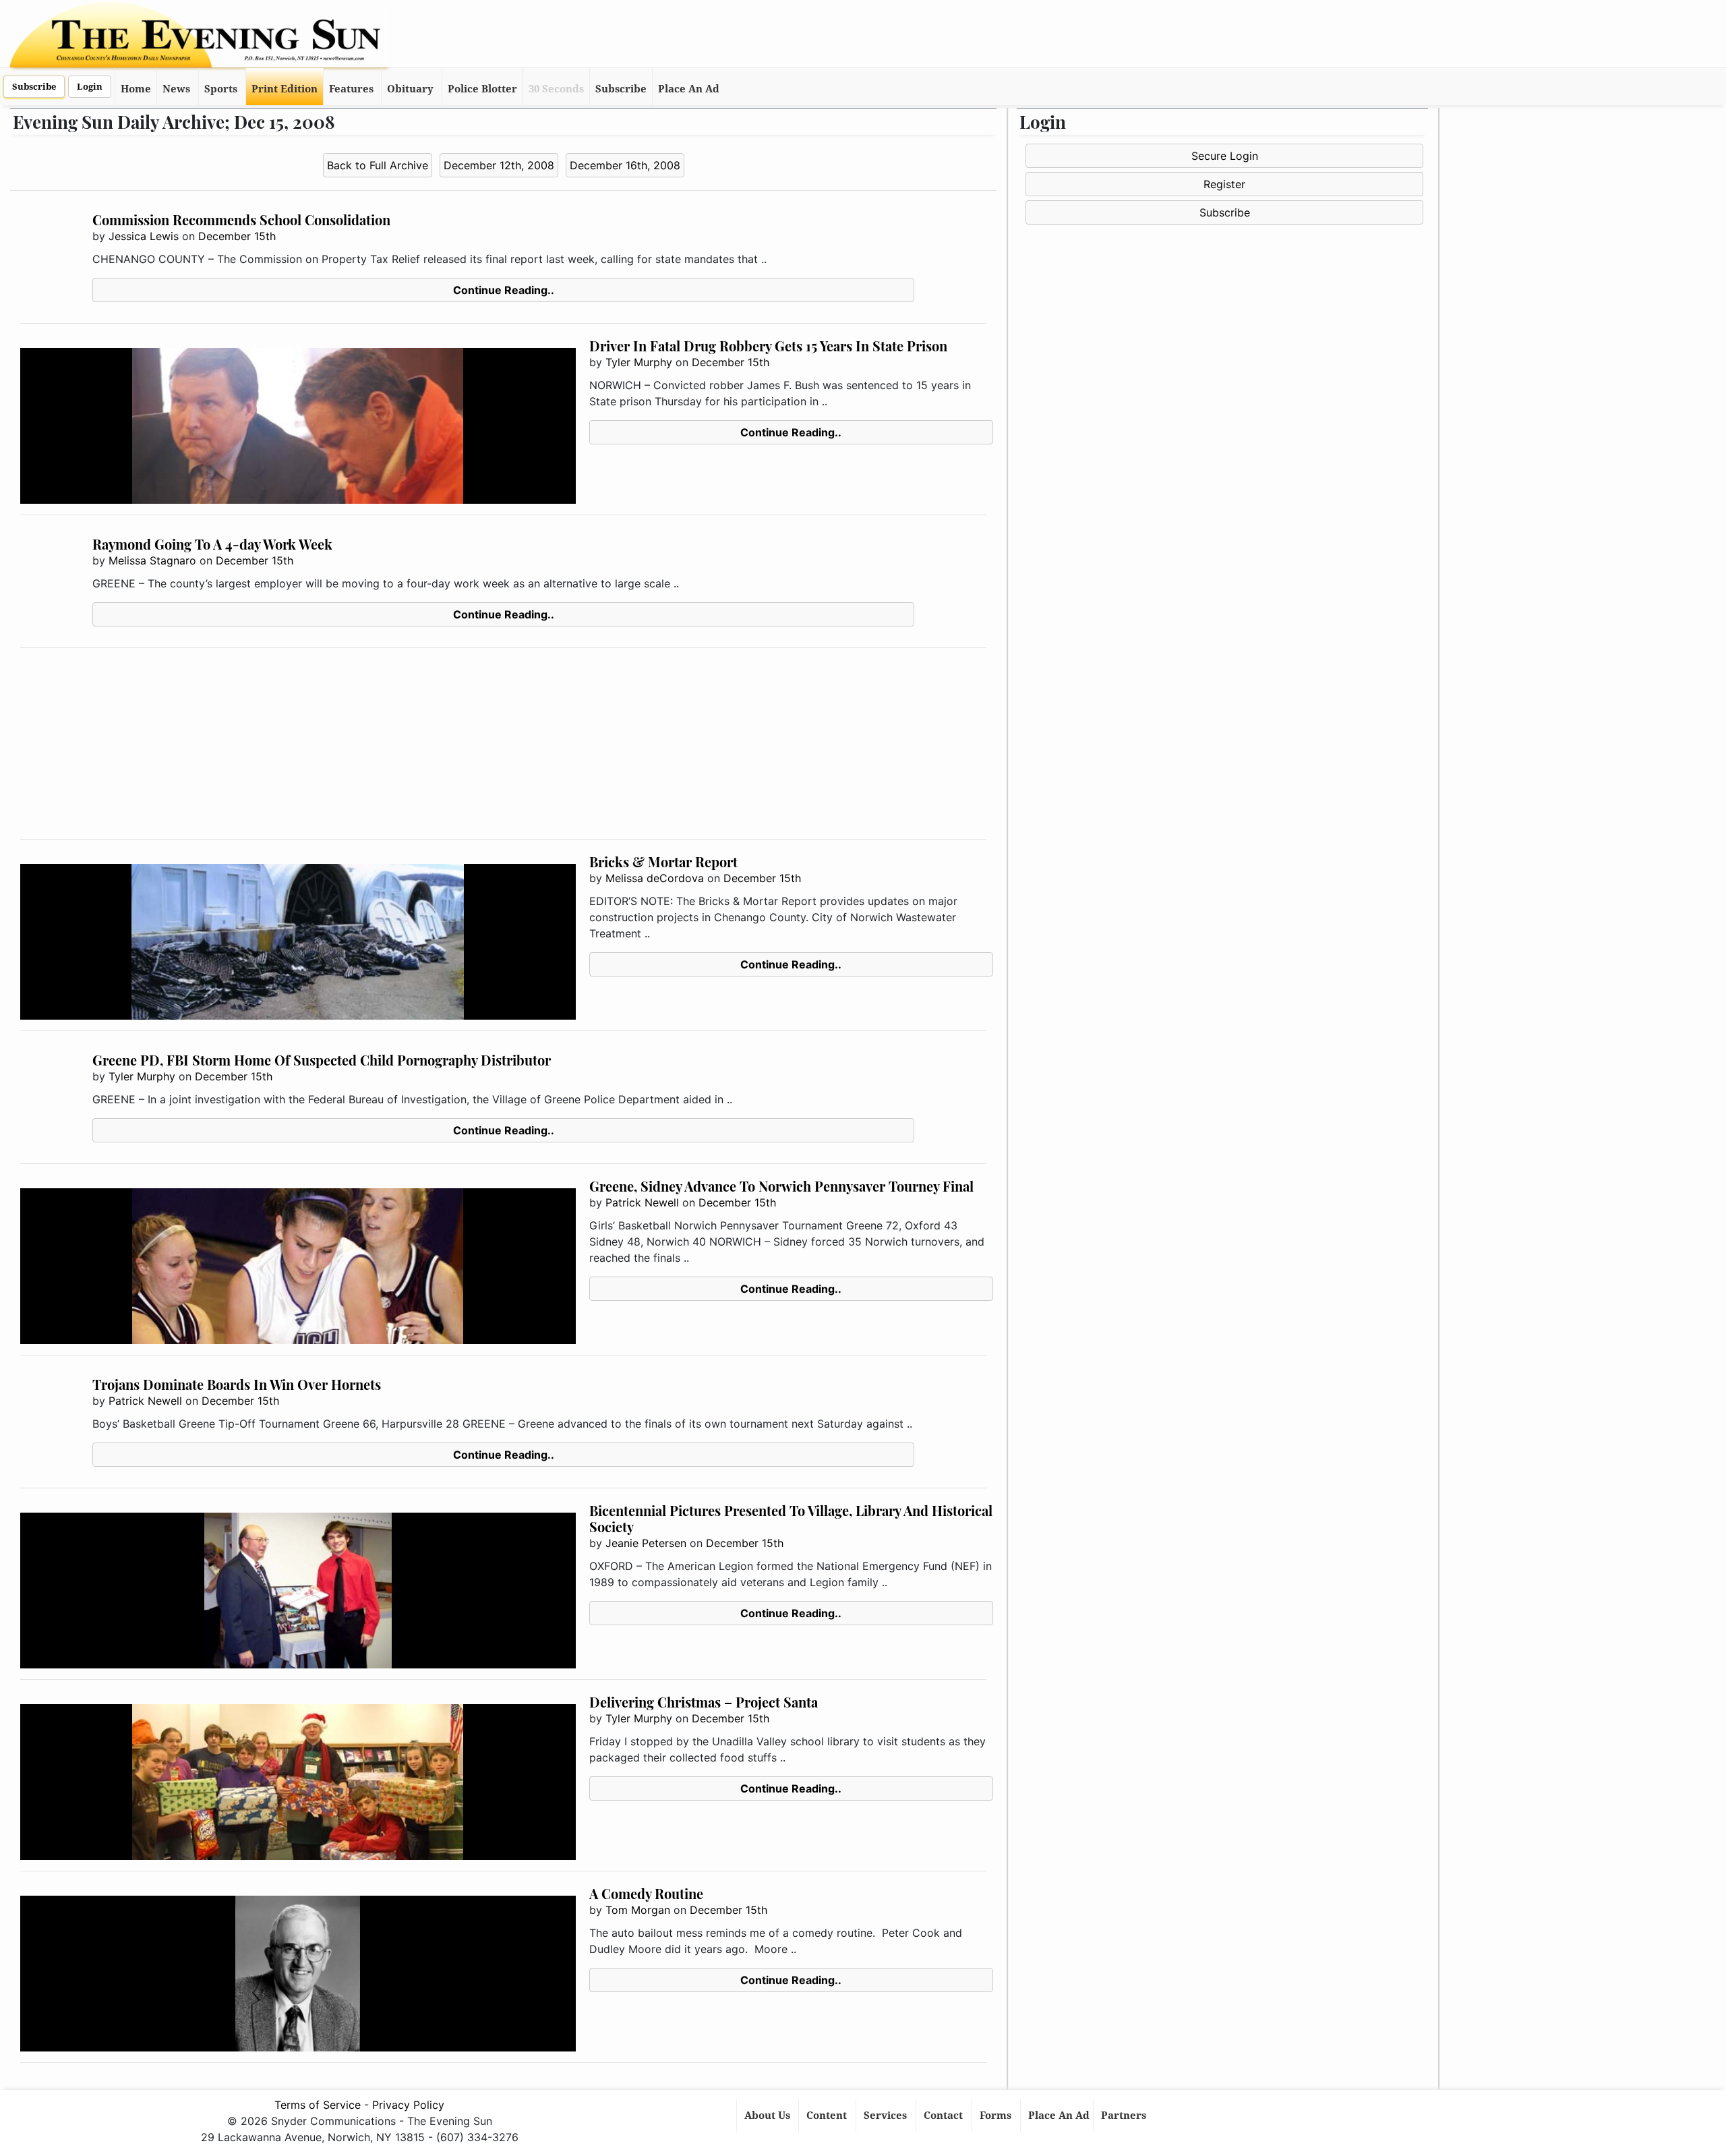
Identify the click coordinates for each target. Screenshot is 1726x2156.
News (176, 89)
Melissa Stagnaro (152, 560)
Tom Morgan (638, 1910)
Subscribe (34, 87)
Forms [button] (997, 2116)
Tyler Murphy (639, 362)
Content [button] (828, 2116)
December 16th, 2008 (625, 165)
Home (136, 89)
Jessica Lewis (144, 236)
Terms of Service (318, 2105)
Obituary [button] (410, 89)
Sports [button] (221, 89)
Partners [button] (1125, 2116)
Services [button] (887, 2116)
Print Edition (285, 89)
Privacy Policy (408, 2105)
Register (1224, 184)
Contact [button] (945, 2116)
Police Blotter (482, 89)
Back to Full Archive (378, 165)
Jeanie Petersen (646, 1543)
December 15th (237, 236)
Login (90, 87)
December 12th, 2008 (499, 165)
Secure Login (1225, 156)
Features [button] (351, 89)
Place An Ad (689, 89)
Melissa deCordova (655, 878)
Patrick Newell (642, 1202)
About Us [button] (769, 2116)
